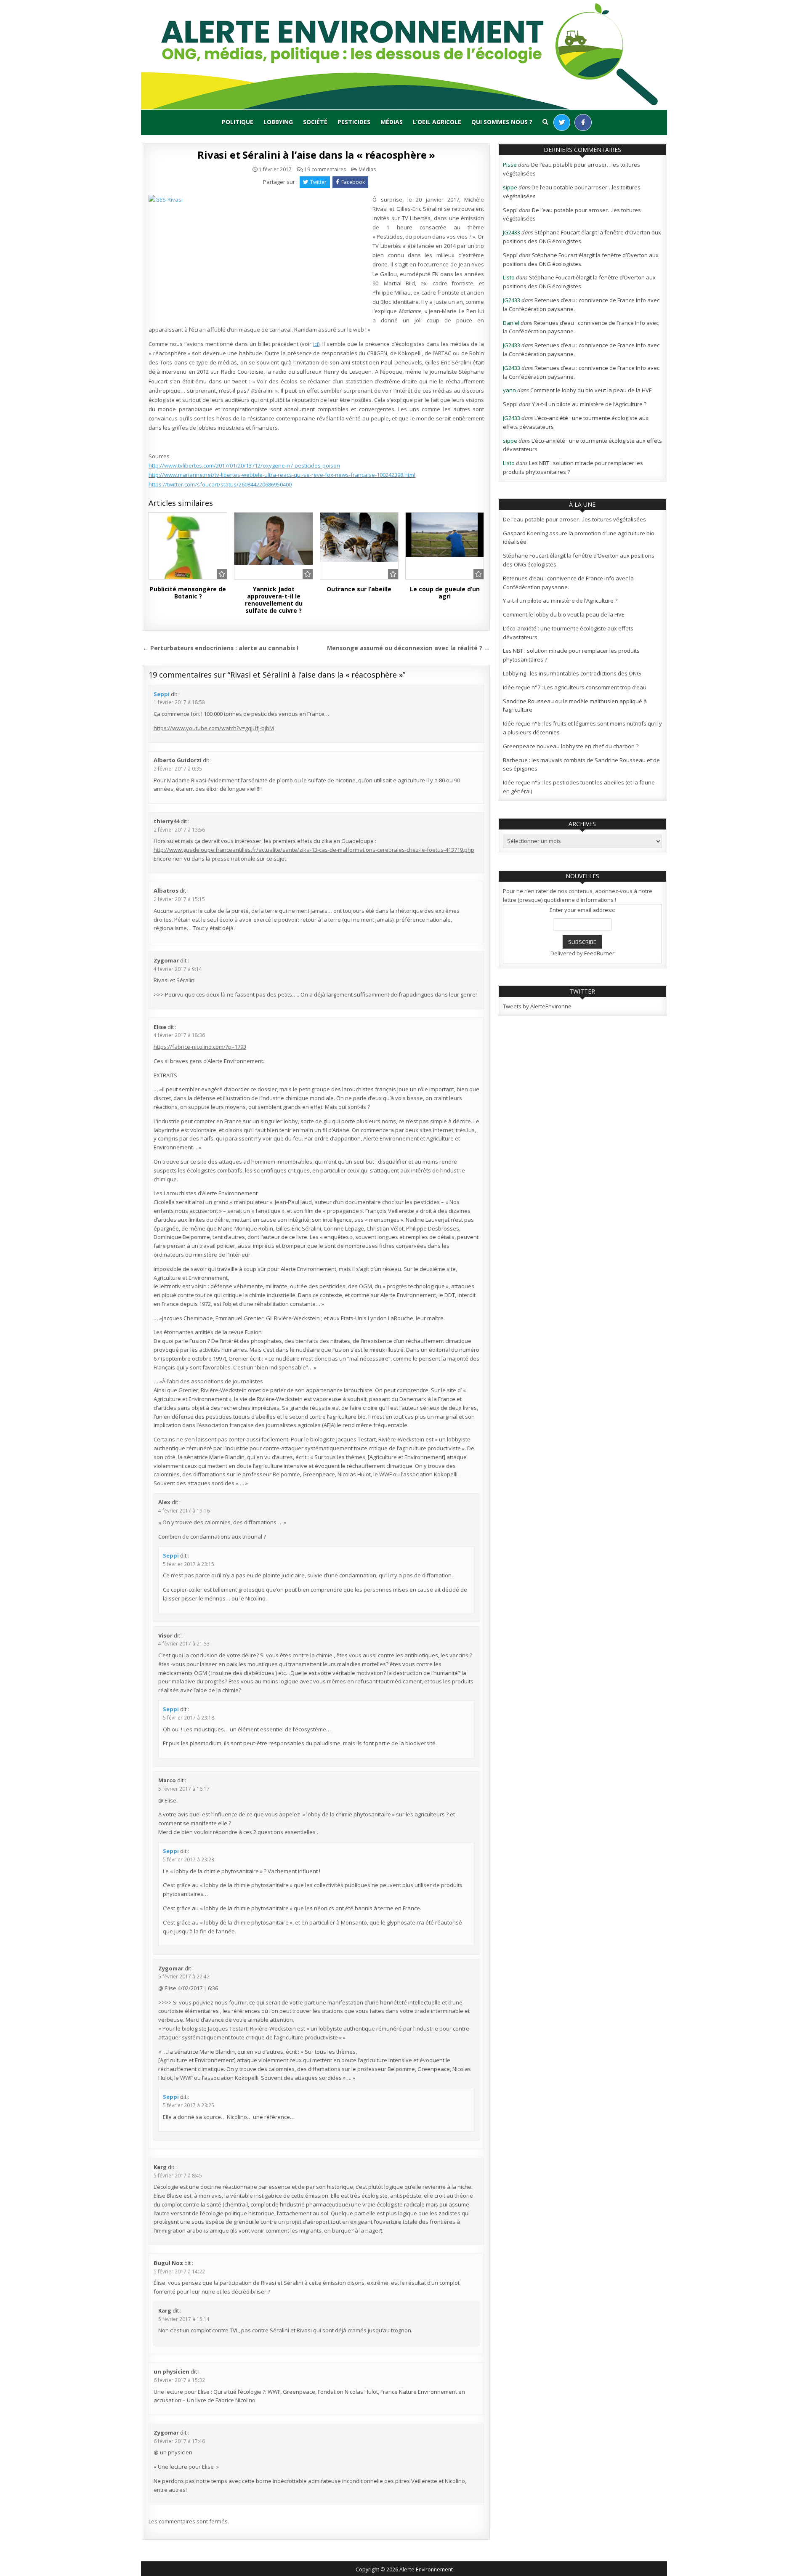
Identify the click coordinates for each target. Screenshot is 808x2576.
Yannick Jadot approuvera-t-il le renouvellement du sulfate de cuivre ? (274, 599)
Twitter (318, 182)
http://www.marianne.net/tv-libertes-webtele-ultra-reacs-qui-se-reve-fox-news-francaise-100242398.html (282, 475)
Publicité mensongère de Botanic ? (188, 593)
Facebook (353, 182)
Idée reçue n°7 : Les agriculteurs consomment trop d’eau (575, 687)
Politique (238, 122)
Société (315, 122)
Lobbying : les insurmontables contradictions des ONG (572, 673)
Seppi (162, 694)
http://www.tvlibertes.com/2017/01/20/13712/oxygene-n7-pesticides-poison (244, 465)
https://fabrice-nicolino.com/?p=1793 (200, 1047)
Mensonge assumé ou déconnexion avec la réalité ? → (408, 648)
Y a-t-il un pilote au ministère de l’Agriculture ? (589, 404)
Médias (392, 122)
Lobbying (278, 122)
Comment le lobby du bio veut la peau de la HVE (591, 390)
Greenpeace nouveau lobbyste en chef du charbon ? (571, 746)
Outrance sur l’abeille (359, 589)
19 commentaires (325, 170)
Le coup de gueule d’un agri (445, 593)
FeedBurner (599, 953)
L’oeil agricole (437, 122)
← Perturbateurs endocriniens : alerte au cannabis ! (221, 648)
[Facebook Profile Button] (583, 122)
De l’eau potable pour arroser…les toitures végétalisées (574, 519)
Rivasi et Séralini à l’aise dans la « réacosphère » (316, 155)
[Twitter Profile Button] (562, 122)
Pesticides (354, 122)
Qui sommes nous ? (502, 122)
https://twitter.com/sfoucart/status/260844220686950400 (220, 484)
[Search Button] (545, 122)
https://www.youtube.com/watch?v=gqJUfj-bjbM (214, 728)
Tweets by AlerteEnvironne (537, 1006)
